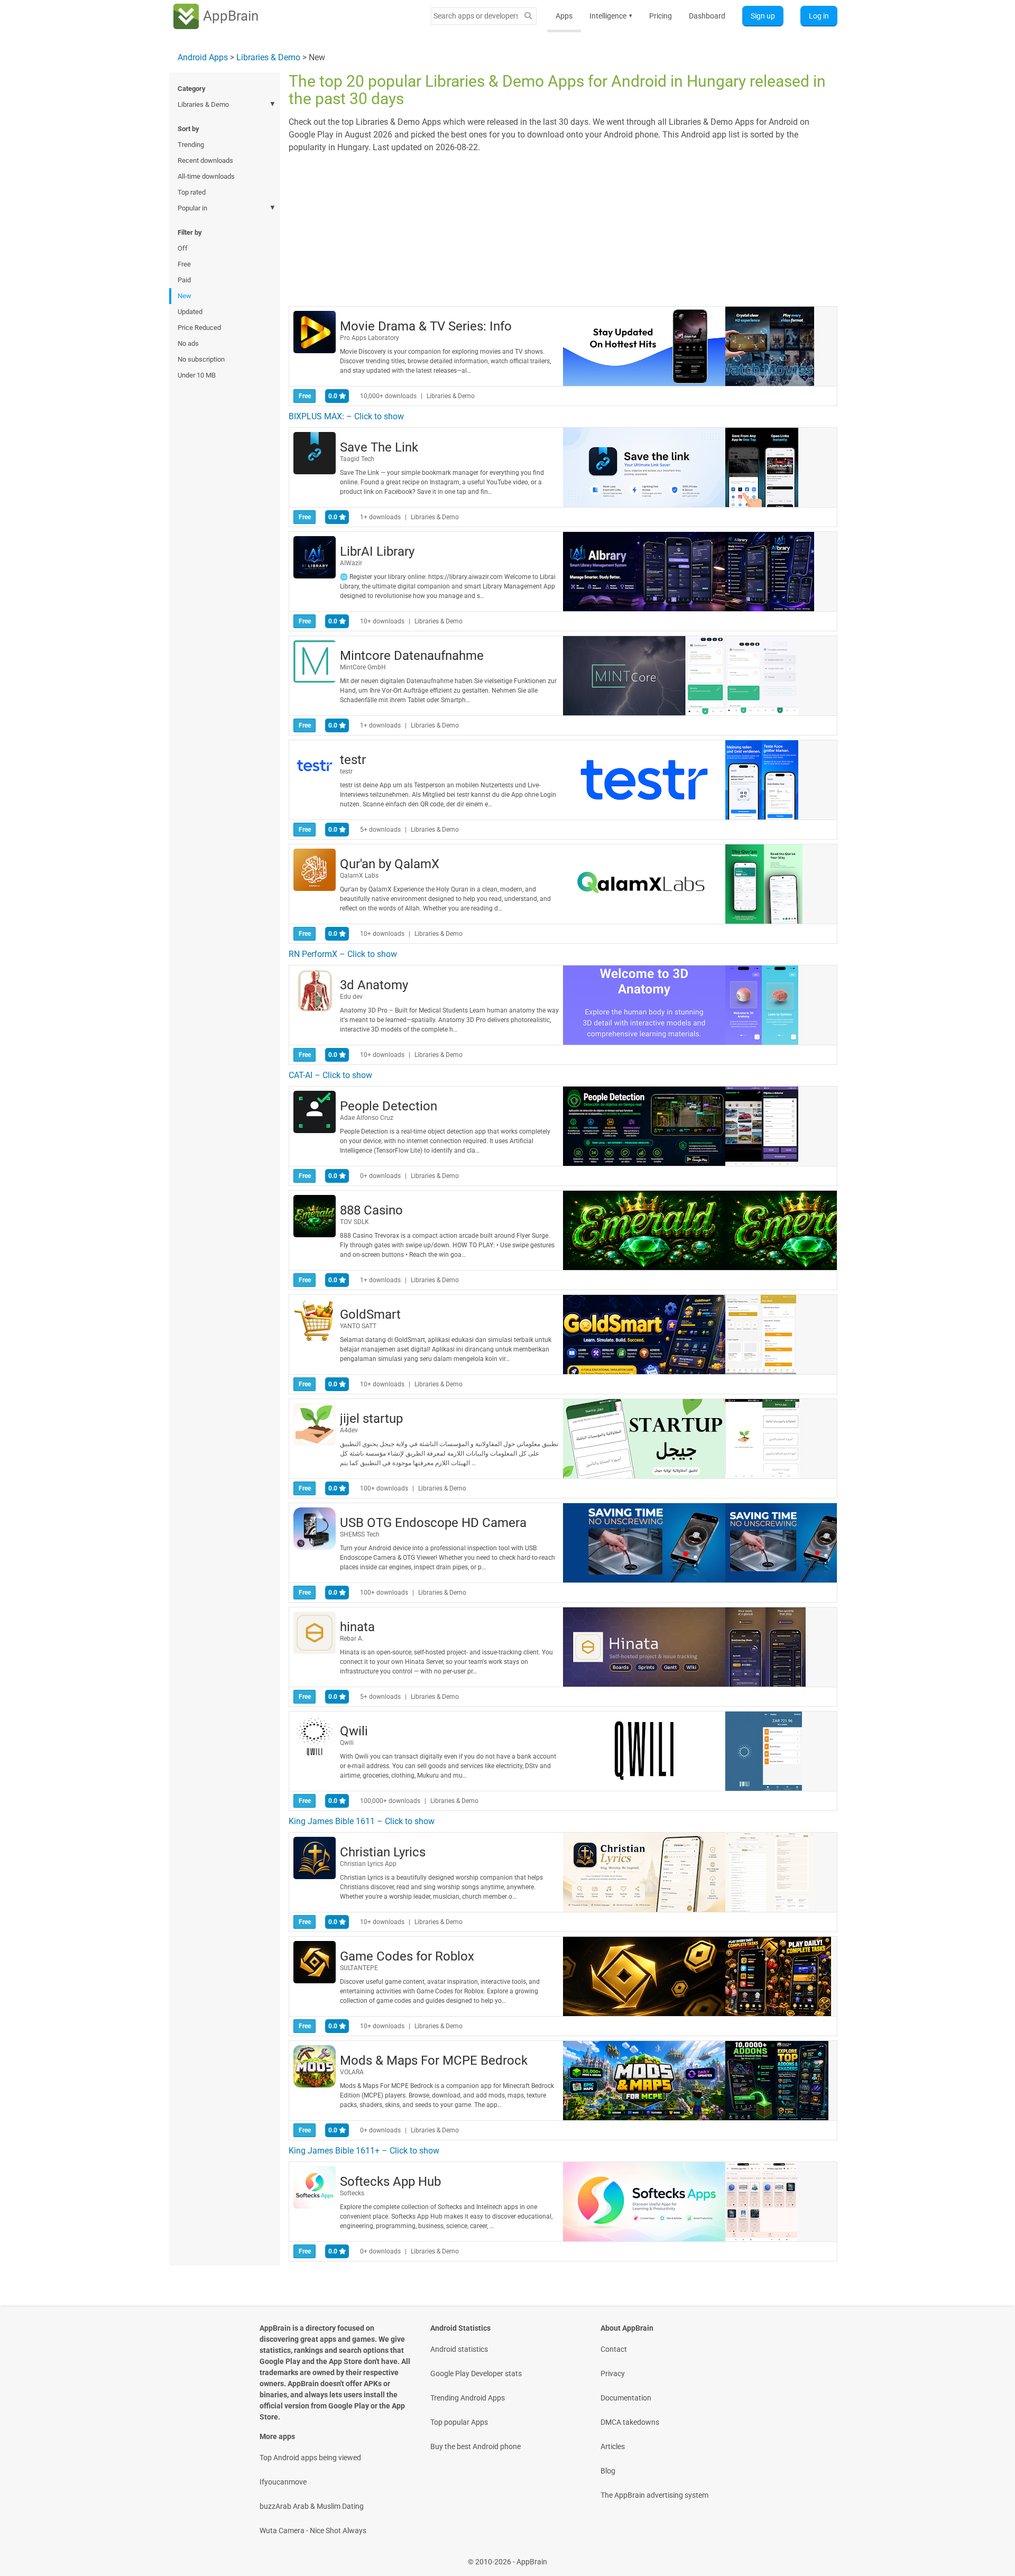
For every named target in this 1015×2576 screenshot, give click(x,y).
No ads (188, 343)
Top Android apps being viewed (310, 2458)
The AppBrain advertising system (654, 2495)
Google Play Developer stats (476, 2373)
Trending (191, 145)
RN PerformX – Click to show (343, 954)
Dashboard (707, 16)
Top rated (192, 192)
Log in (819, 16)
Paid (184, 280)
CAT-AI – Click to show (330, 1075)
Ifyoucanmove (283, 2482)
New (184, 296)
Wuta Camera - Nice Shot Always (313, 2531)
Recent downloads (205, 160)
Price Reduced (199, 328)
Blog (608, 2471)
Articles (613, 2446)
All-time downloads (206, 176)
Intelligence (611, 16)
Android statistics (459, 2349)
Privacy (613, 2373)
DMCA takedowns (630, 2422)
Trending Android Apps (468, 2398)
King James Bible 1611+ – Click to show (364, 2151)
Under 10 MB (197, 375)
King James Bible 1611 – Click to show (362, 1821)
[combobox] (476, 16)
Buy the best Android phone (476, 2446)
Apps (564, 16)
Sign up (763, 16)
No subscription (201, 359)
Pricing (661, 16)
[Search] (528, 16)
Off (183, 248)
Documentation (626, 2398)
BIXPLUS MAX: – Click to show (346, 416)
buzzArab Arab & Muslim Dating (312, 2506)
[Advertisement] (563, 228)
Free (184, 264)
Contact (614, 2349)
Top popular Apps (459, 2422)
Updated (190, 312)
